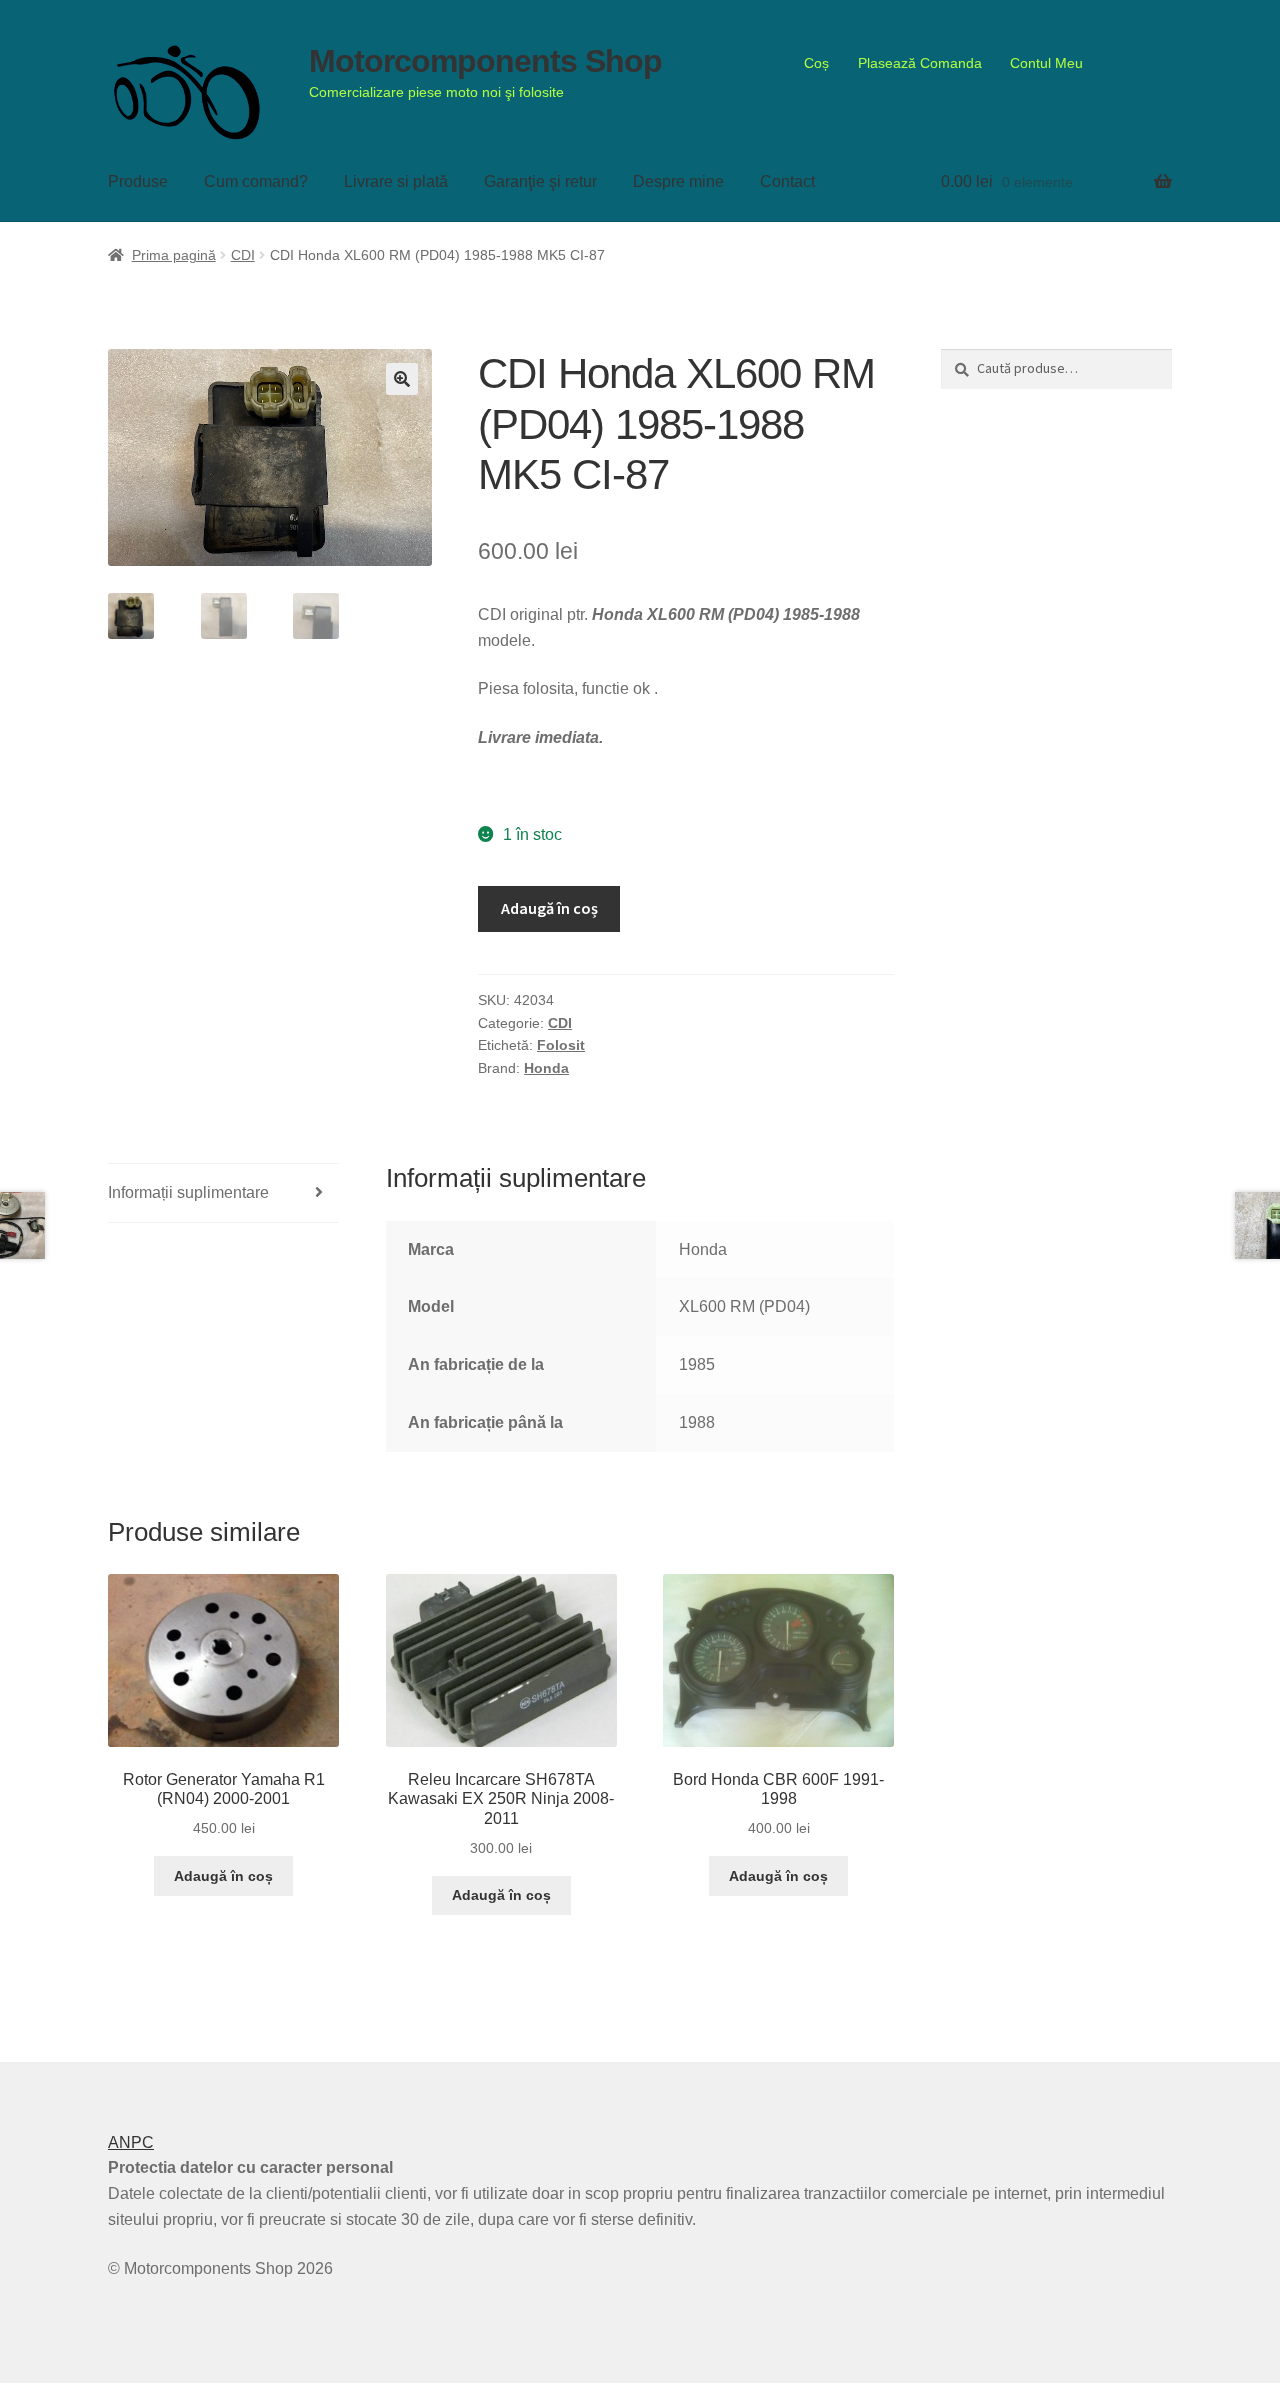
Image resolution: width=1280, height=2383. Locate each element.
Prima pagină (174, 255)
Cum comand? (256, 181)
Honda (546, 1068)
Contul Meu (1046, 63)
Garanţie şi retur (540, 181)
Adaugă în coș (549, 908)
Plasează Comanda (920, 63)
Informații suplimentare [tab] (188, 1192)
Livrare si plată (396, 181)
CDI (243, 255)
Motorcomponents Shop (485, 61)
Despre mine (678, 181)
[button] (402, 379)
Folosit (561, 1045)
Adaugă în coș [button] (223, 1876)
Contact (787, 181)
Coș (816, 63)
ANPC (131, 2142)
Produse (138, 181)
